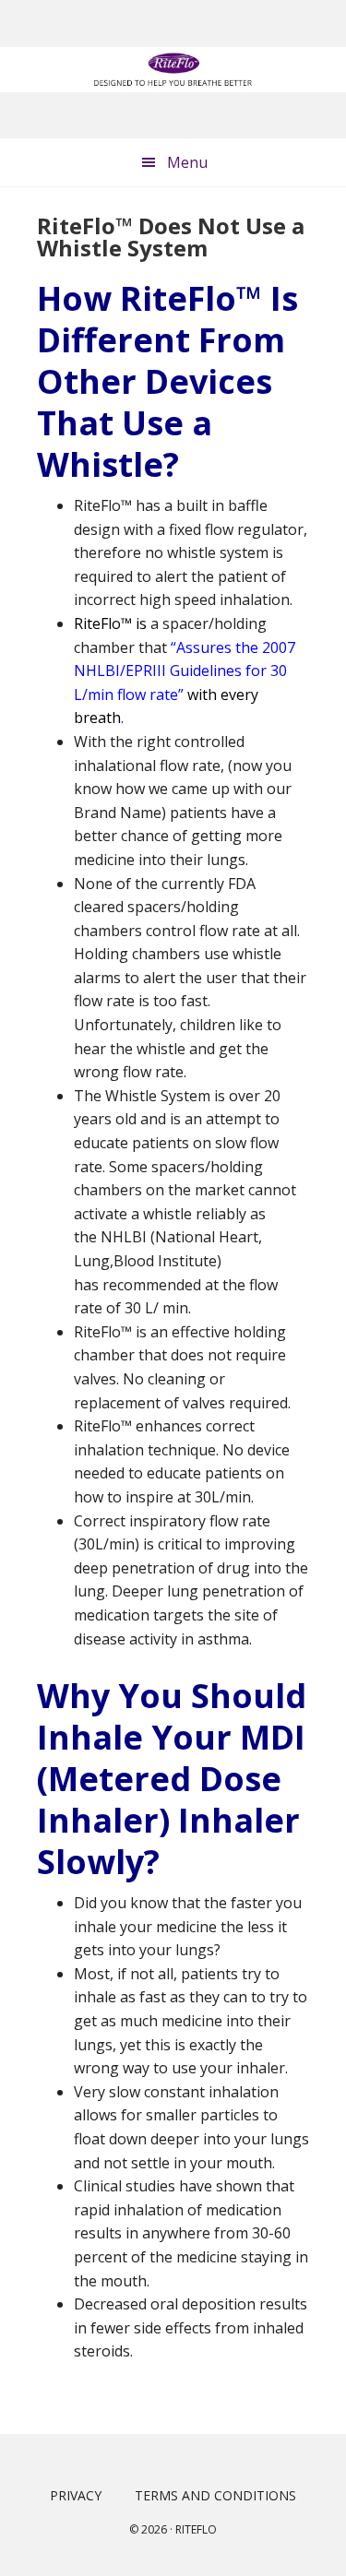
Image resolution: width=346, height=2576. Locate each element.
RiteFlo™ (173, 69)
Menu (187, 162)
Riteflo (196, 2529)
